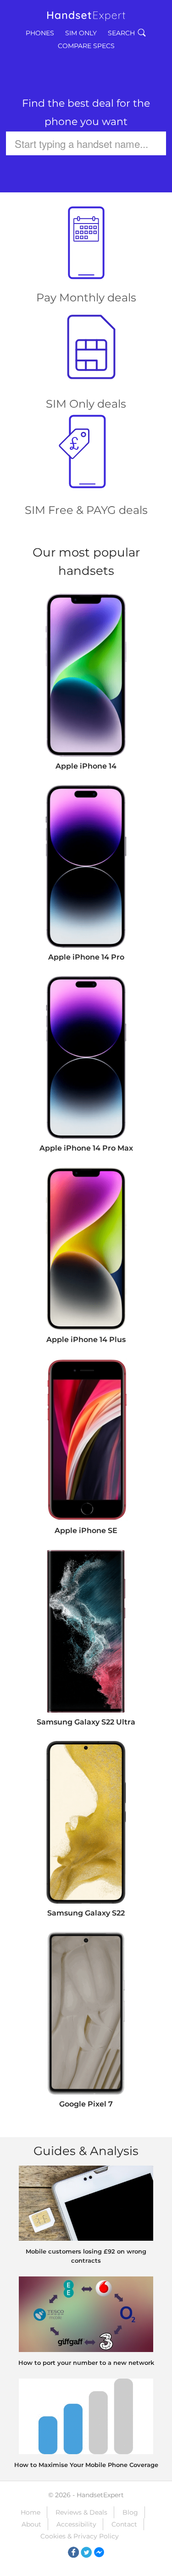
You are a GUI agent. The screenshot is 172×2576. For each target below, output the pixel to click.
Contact (124, 2524)
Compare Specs (86, 46)
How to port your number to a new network (86, 2363)
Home (31, 2512)
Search (121, 33)
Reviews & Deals (81, 2512)
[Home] (86, 12)
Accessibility (76, 2524)
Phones (40, 33)
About (31, 2524)
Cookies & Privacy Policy (80, 2536)
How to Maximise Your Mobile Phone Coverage (86, 2465)
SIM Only (81, 33)
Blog (130, 2512)
